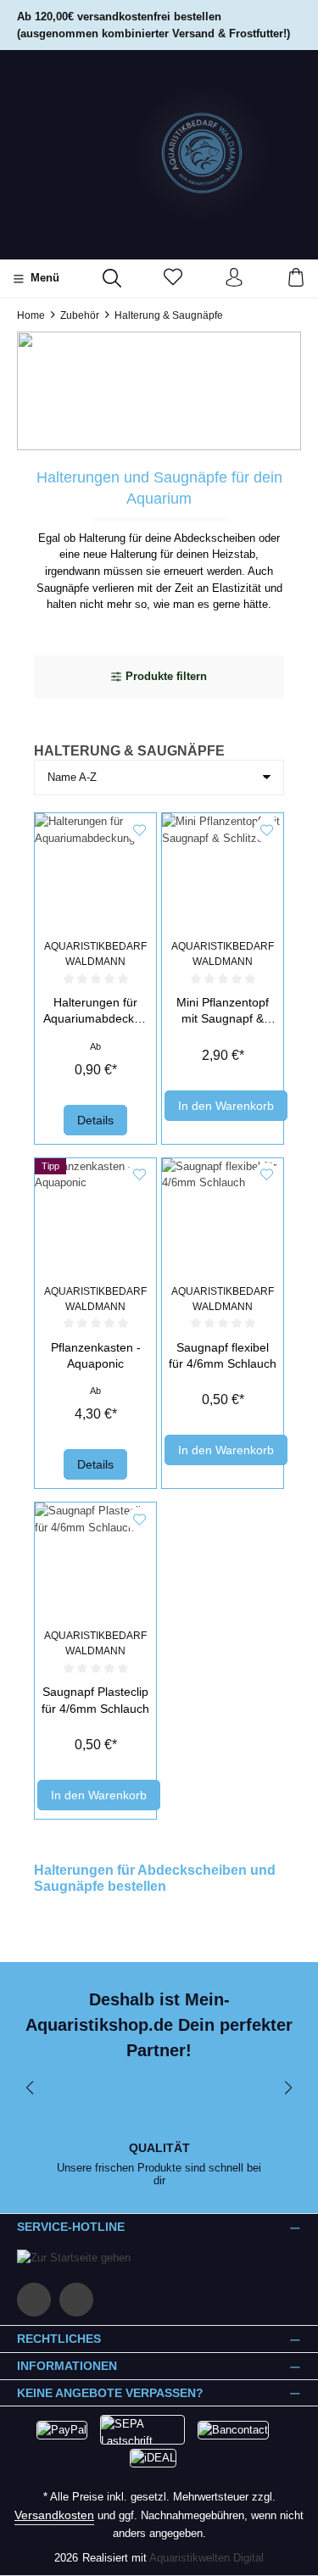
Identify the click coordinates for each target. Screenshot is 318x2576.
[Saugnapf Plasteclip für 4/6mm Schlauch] (95, 1563)
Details (95, 1120)
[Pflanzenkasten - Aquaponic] (95, 1219)
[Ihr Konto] (234, 279)
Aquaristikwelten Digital (206, 2558)
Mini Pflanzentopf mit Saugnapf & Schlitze (223, 1012)
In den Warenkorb (226, 1106)
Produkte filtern (166, 677)
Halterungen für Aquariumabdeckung (95, 1012)
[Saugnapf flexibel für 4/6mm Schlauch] (223, 1219)
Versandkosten (54, 2515)
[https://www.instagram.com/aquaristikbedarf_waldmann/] (76, 2300)
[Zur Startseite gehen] (159, 153)
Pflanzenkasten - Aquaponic (96, 1355)
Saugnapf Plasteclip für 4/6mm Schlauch (95, 1700)
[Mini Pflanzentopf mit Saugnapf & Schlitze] (223, 874)
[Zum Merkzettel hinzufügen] (139, 830)
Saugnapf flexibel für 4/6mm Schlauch (223, 1355)
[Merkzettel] (173, 279)
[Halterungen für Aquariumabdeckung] (95, 874)
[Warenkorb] (296, 279)
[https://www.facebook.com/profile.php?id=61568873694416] (34, 2300)
